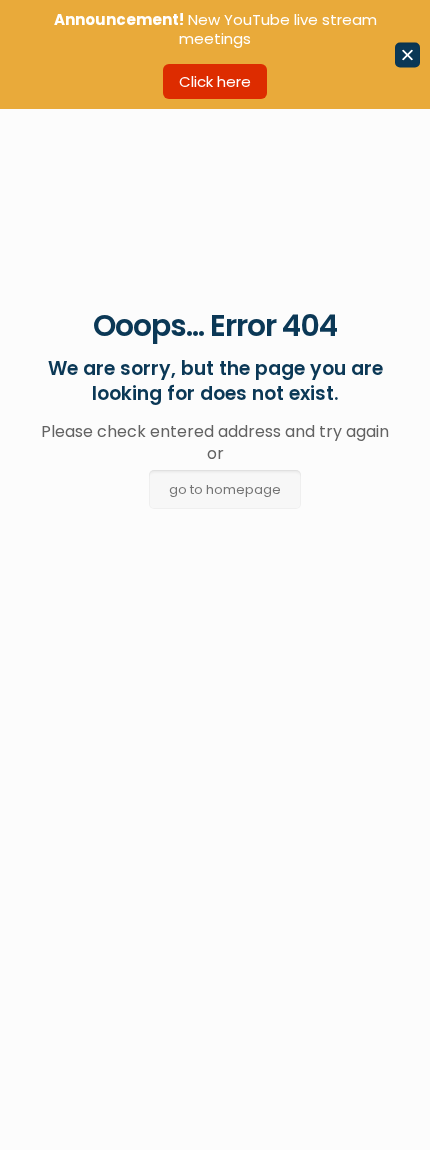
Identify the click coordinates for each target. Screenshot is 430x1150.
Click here (215, 81)
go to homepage (225, 489)
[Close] (407, 54)
